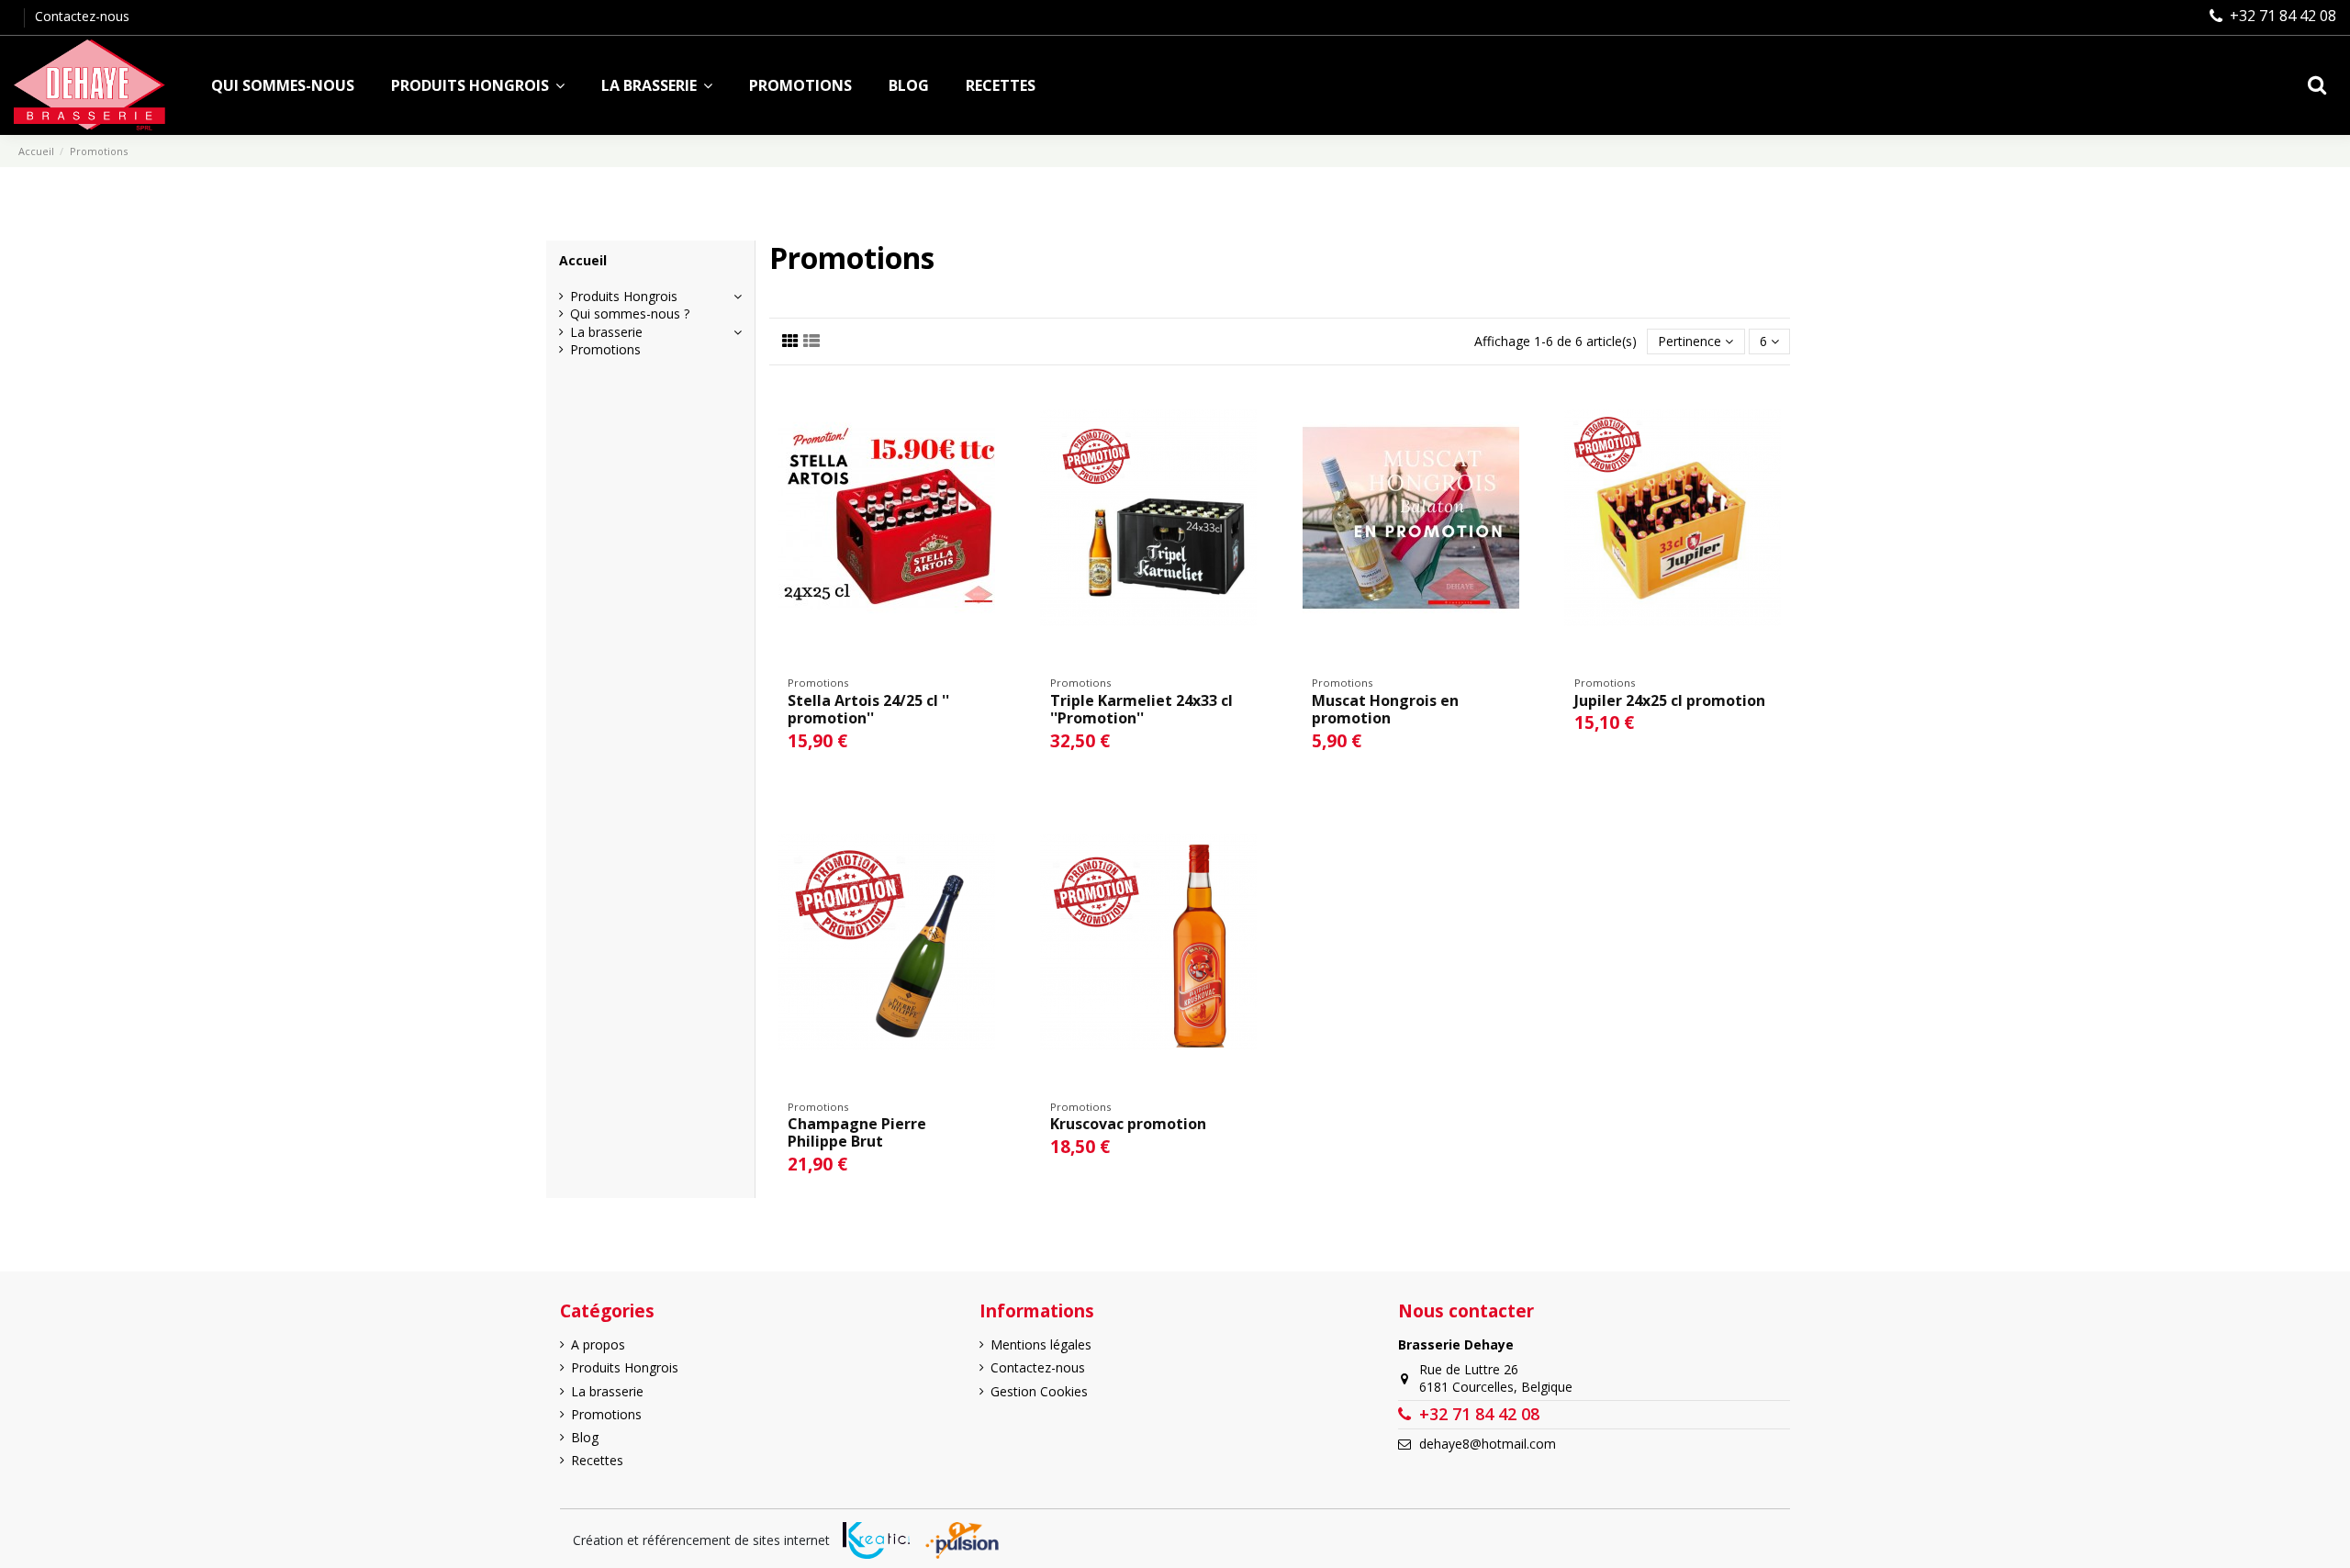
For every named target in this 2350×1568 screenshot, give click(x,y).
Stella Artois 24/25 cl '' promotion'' (868, 709)
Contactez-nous (82, 16)
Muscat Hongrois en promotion (1385, 709)
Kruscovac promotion (1128, 1124)
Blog (585, 1437)
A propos (598, 1344)
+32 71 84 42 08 (2283, 16)
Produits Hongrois (624, 296)
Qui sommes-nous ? (630, 314)
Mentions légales (1041, 1344)
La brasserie (606, 332)
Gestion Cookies (1039, 1391)
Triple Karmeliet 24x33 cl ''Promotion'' (1141, 709)
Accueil (583, 260)
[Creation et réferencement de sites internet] (876, 1540)
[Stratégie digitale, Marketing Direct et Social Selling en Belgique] (962, 1540)
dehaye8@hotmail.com (1488, 1444)
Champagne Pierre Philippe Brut (857, 1132)
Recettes (597, 1460)
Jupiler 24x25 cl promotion (1670, 700)
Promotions (605, 349)
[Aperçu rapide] (990, 406)
